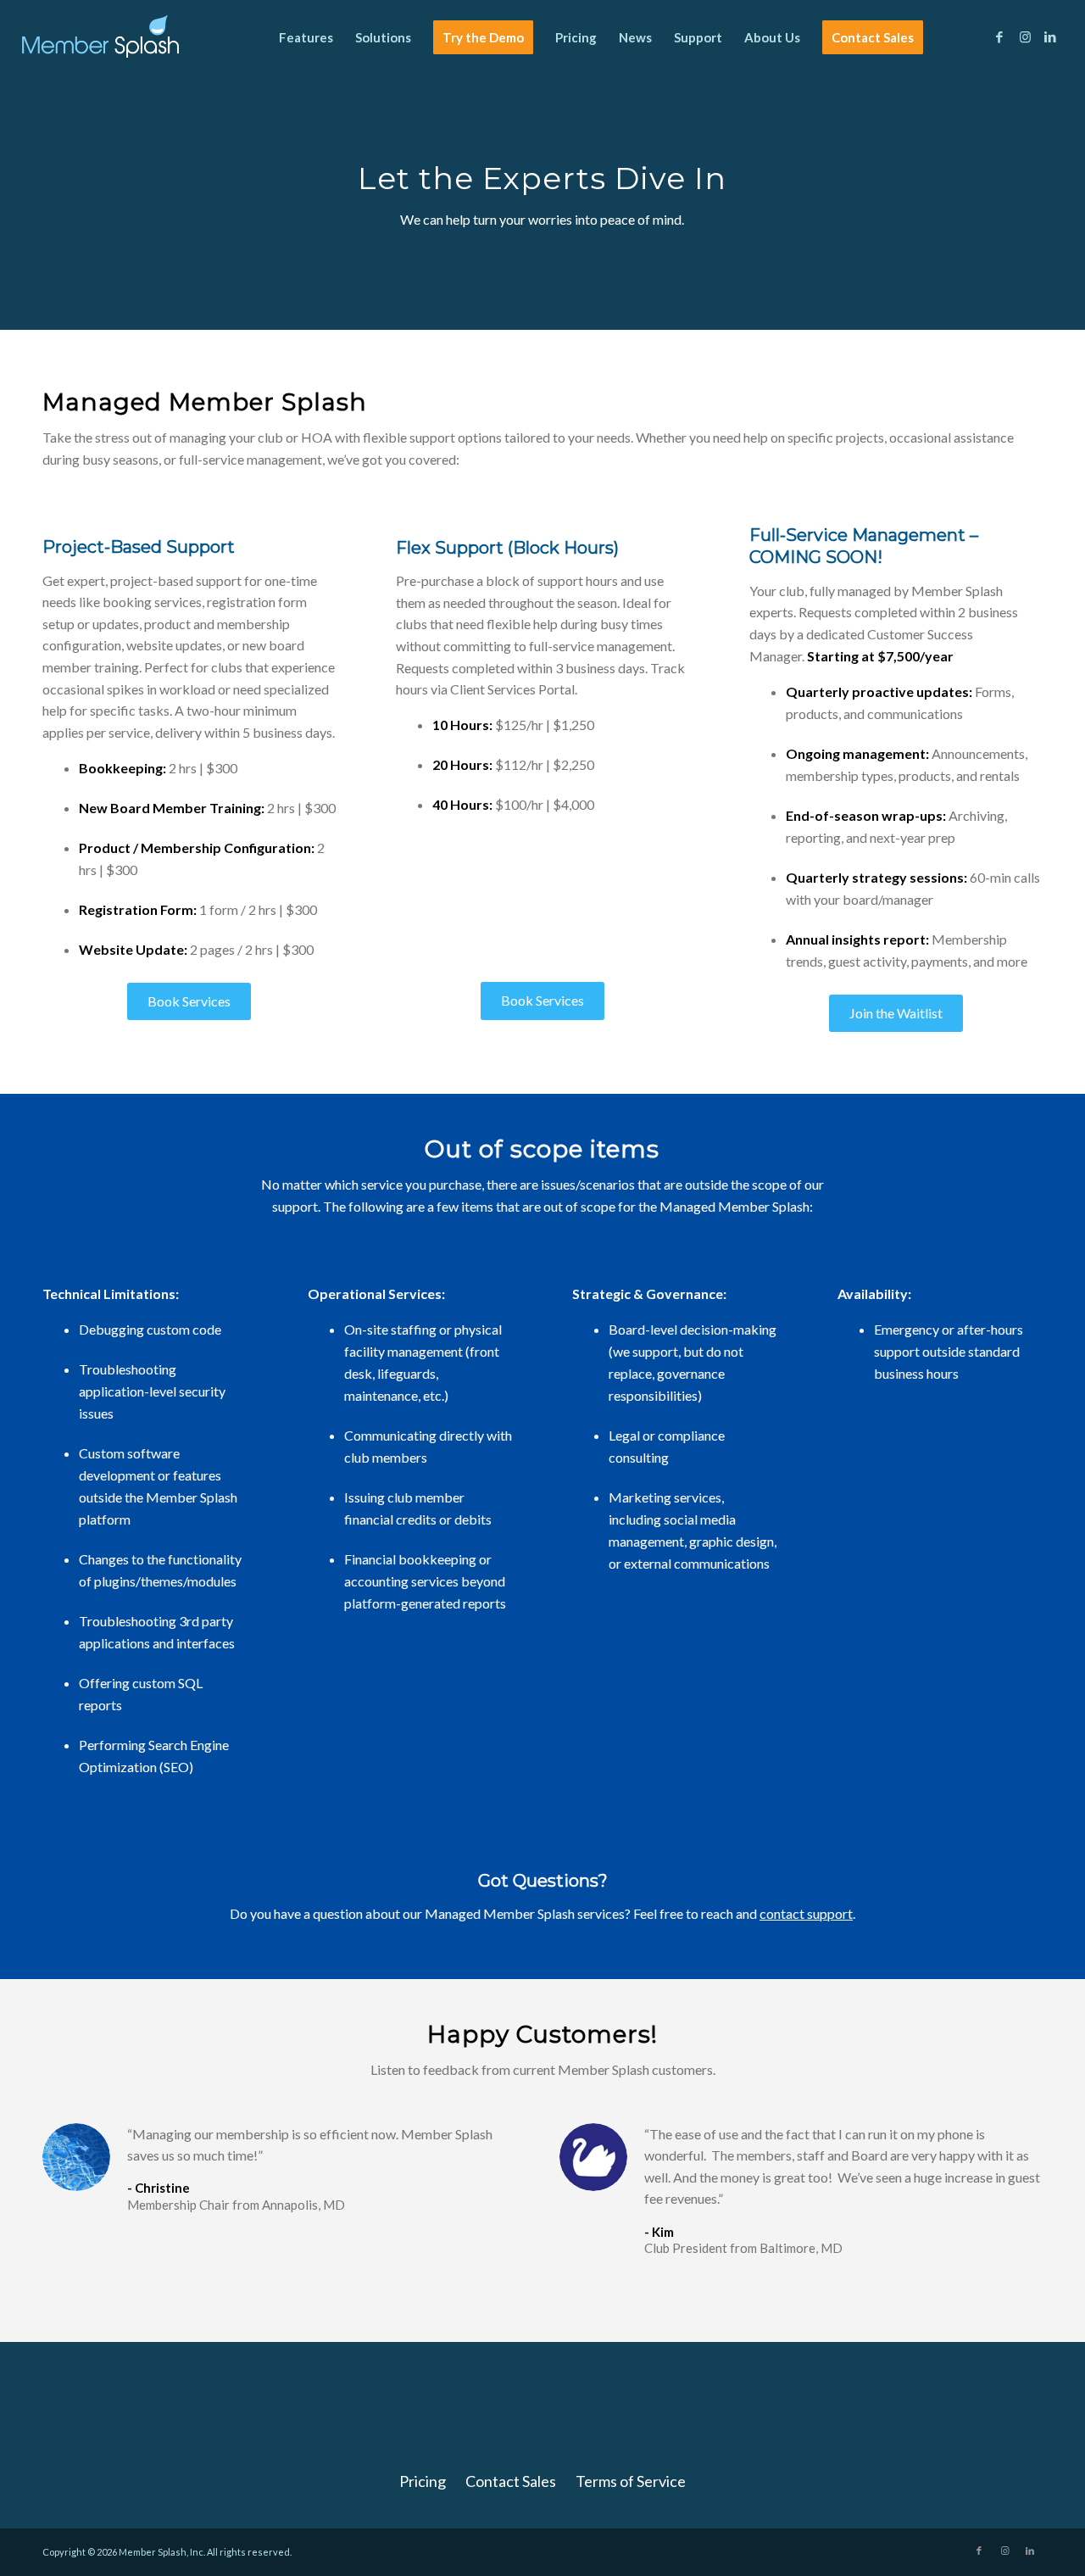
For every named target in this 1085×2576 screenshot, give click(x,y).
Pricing (423, 2481)
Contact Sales (511, 2481)
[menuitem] (306, 37)
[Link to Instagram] (1025, 36)
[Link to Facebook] (999, 36)
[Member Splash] (100, 37)
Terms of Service (631, 2481)
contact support (806, 1913)
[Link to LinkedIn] (1050, 36)
